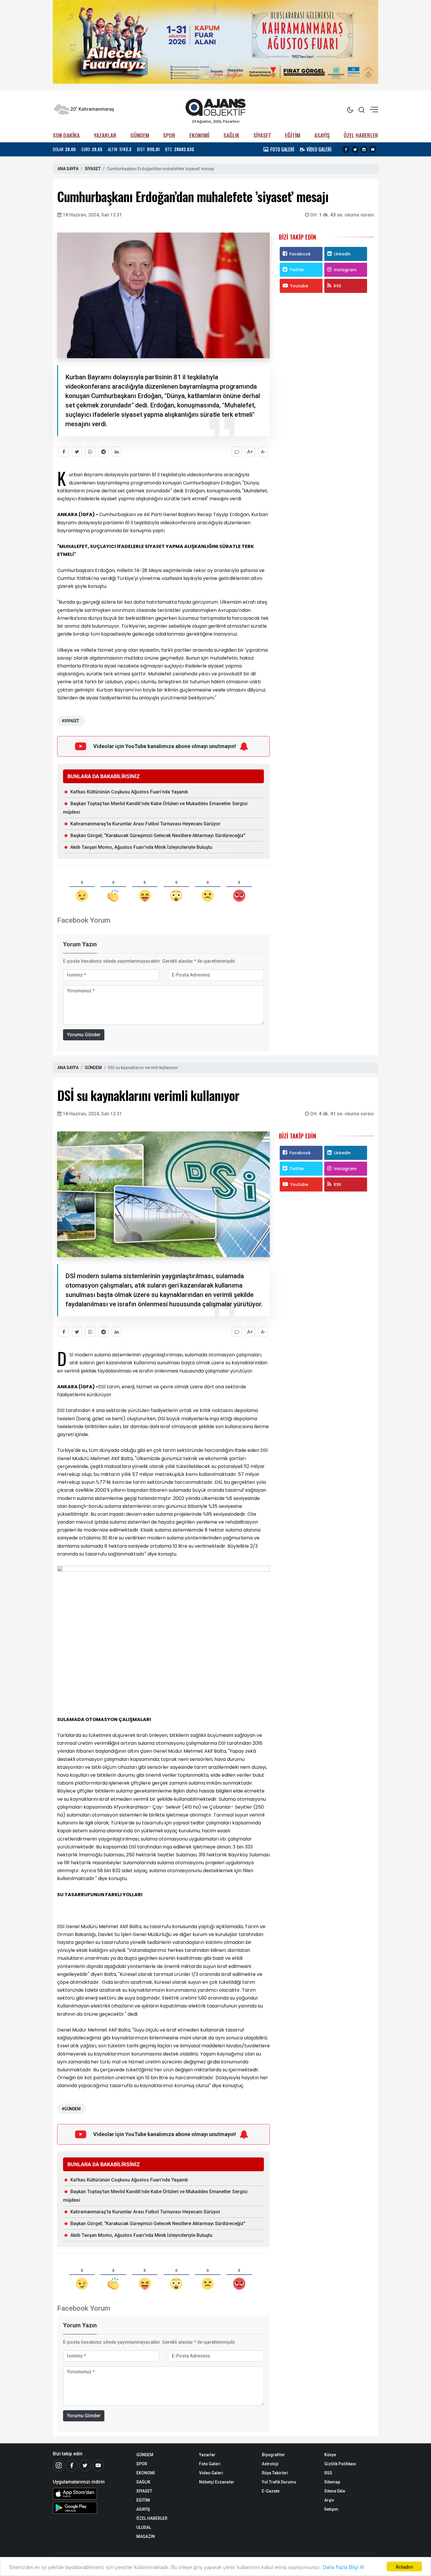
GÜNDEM (140, 135)
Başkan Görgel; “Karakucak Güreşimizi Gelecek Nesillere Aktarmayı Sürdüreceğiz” (158, 835)
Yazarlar (207, 2455)
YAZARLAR (105, 135)
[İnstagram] (59, 2466)
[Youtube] (98, 2466)
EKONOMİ (199, 135)
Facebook (300, 254)
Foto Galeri (210, 2464)
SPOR (169, 135)
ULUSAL (144, 2527)
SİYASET (262, 135)
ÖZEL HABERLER (361, 135)
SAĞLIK (231, 135)
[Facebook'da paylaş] (64, 451)
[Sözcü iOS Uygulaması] (90, 2494)
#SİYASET (70, 721)
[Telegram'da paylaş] (103, 451)
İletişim (331, 2509)
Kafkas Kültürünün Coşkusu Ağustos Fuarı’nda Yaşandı (129, 792)
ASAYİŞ (322, 135)
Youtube (299, 286)
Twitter (297, 270)
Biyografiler (273, 2455)
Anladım (404, 2566)
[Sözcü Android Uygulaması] (90, 2508)
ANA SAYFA (68, 169)
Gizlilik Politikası (340, 2464)
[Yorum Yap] (237, 451)
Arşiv (329, 2500)
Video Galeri (211, 2473)
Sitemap (332, 2482)
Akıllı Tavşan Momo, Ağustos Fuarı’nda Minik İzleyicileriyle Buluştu (141, 847)
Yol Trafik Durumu (279, 2482)
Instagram (345, 270)
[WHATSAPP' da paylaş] (90, 451)
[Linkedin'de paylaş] (117, 451)
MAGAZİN (146, 2536)
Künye (330, 2455)
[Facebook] (72, 2466)
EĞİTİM (293, 135)
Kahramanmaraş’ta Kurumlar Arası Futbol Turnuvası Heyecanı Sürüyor (145, 824)
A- (263, 452)
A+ (250, 452)
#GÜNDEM (71, 2109)
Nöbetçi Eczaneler (217, 2482)
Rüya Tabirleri (275, 2473)
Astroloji (270, 2464)
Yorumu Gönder (84, 1035)
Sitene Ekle (335, 2491)
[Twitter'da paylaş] (77, 451)
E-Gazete (271, 2491)
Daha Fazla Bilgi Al (343, 2567)
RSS (337, 286)
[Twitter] (85, 2466)
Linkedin (342, 254)
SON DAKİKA (66, 135)
